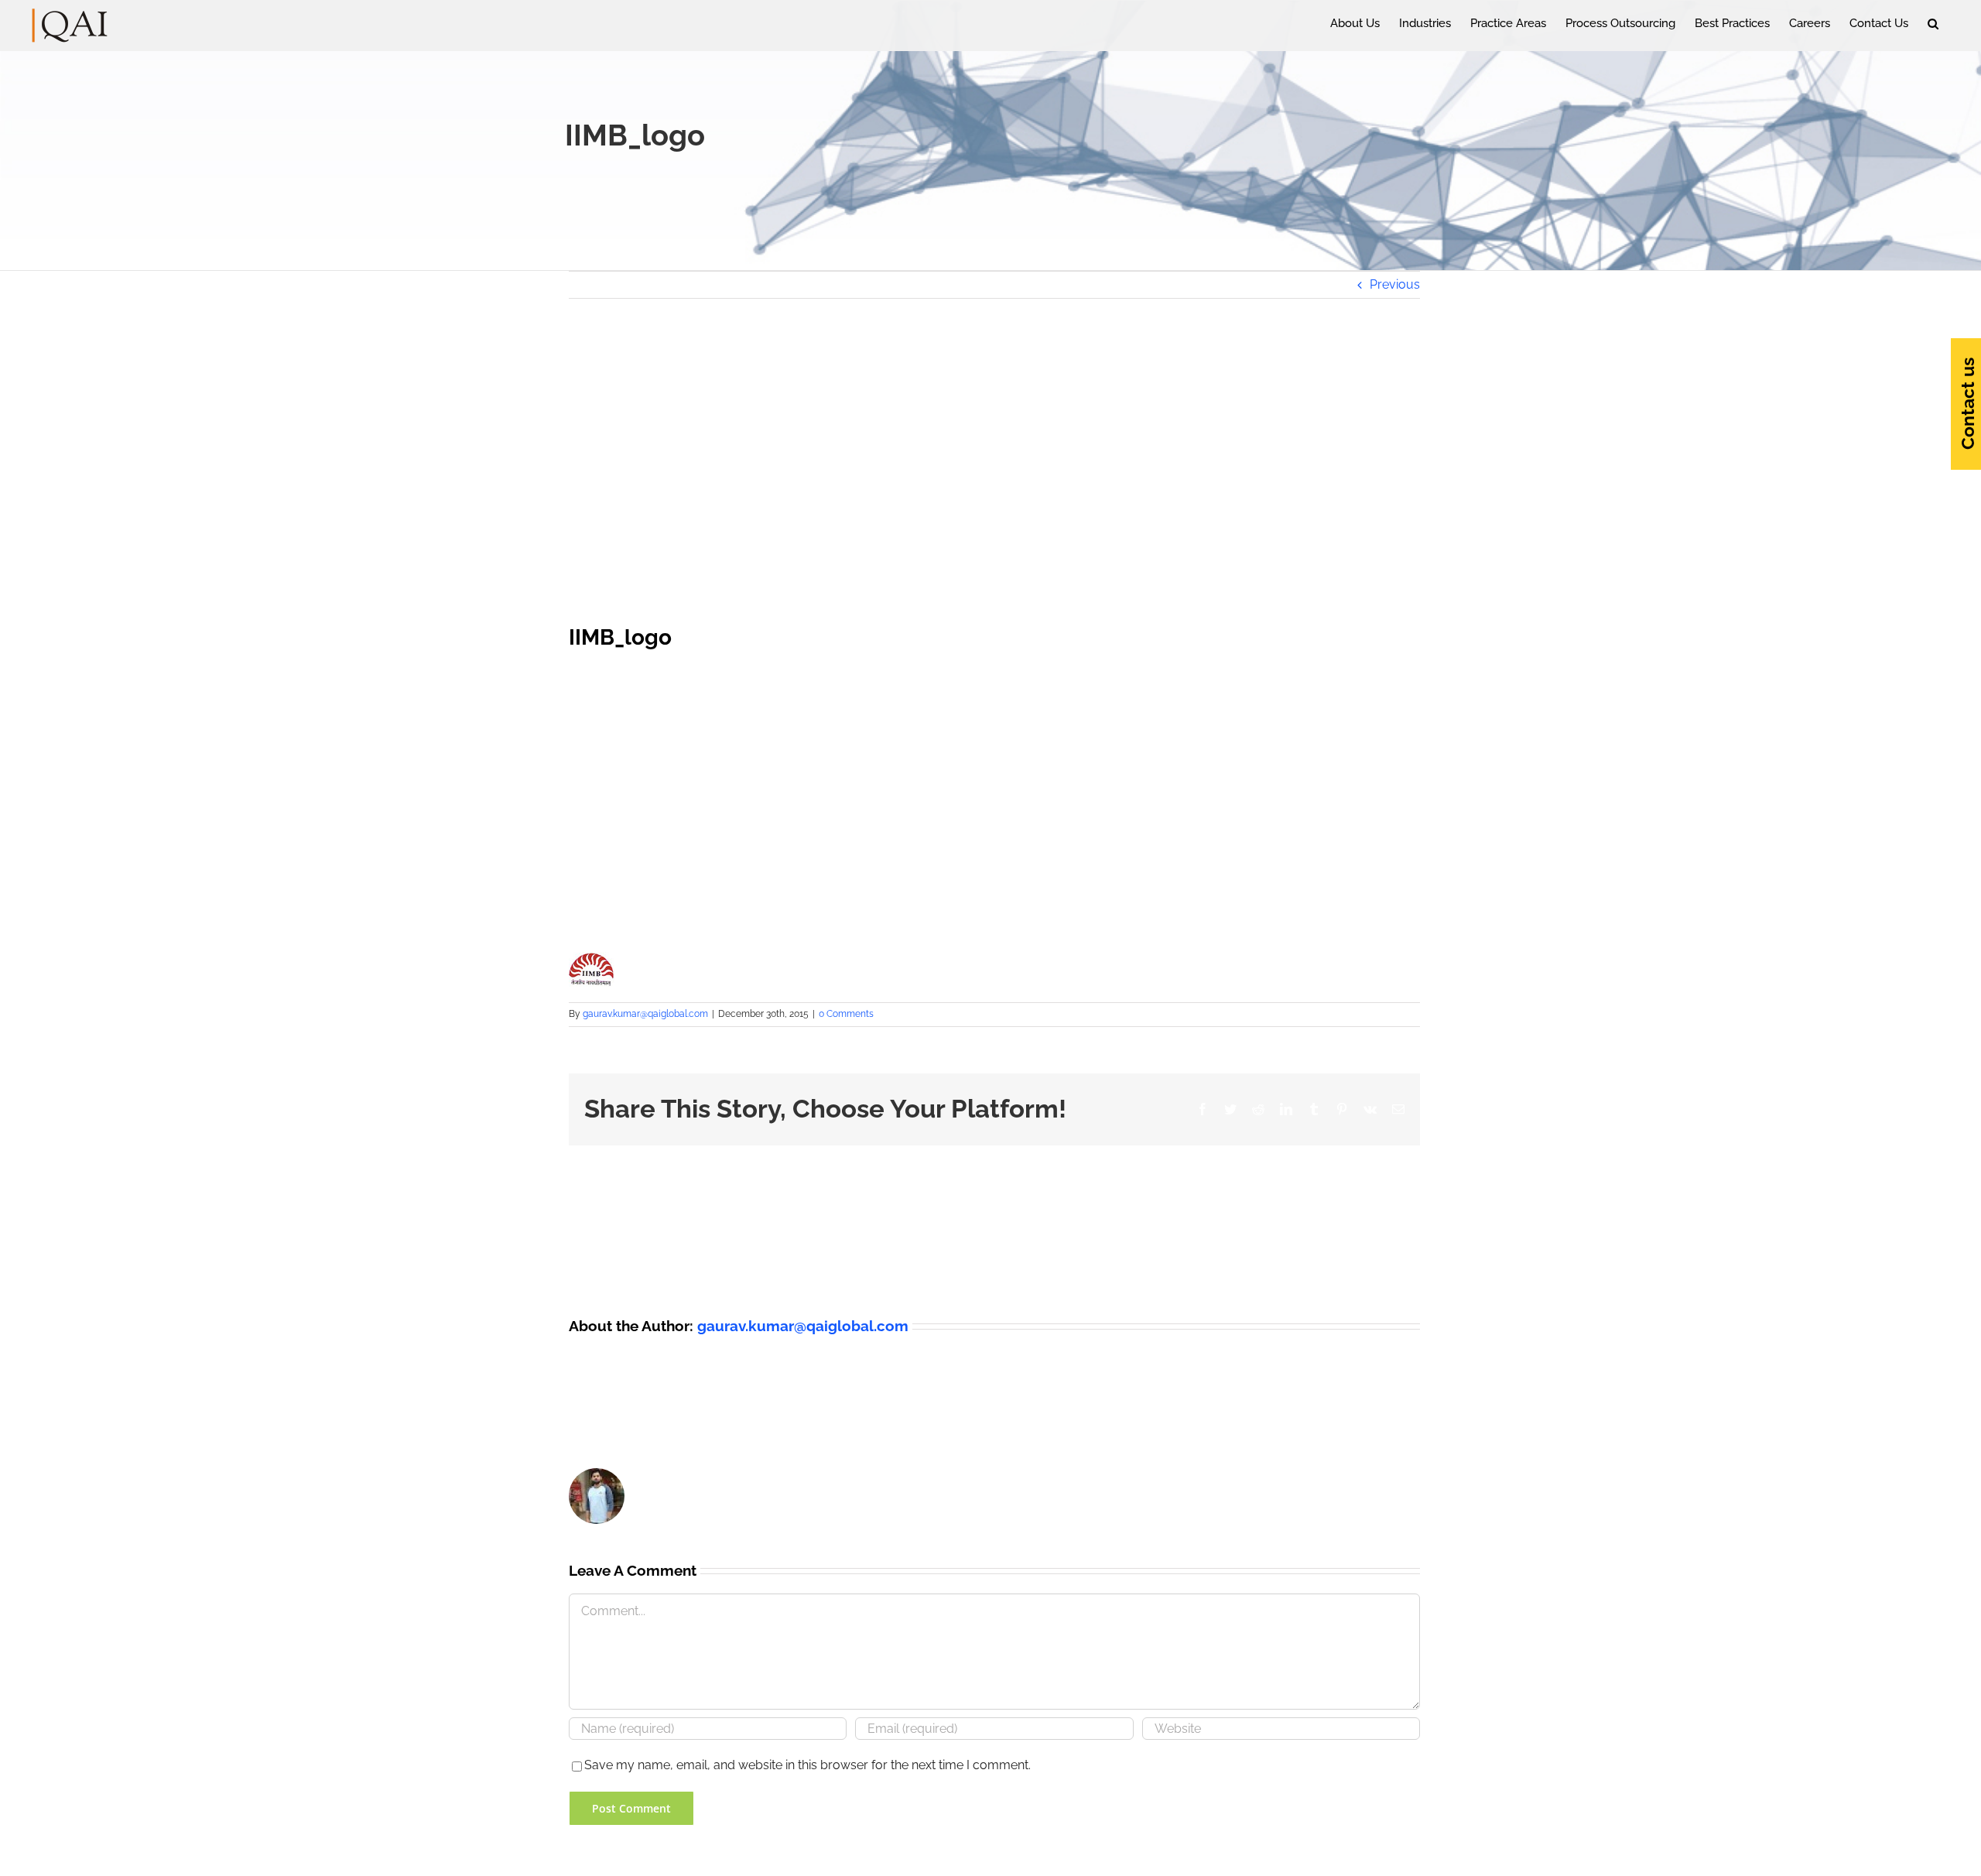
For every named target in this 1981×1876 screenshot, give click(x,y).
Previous (1395, 284)
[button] (1933, 23)
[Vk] (1370, 1109)
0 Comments (846, 1014)
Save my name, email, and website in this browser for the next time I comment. (807, 1765)
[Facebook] (1203, 1109)
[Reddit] (1258, 1109)
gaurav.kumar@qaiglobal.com (645, 1014)
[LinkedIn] (1286, 1109)
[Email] (1398, 1109)
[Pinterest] (1342, 1109)
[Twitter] (1230, 1109)
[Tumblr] (1314, 1109)
